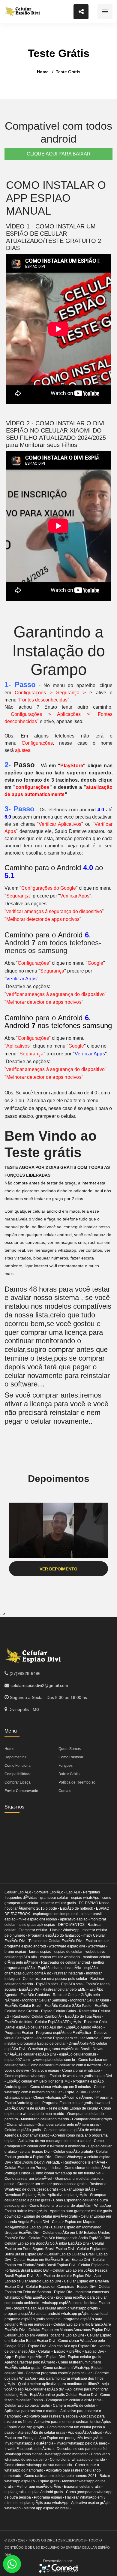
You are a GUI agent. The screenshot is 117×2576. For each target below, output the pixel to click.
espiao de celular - (70, 1952)
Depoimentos (15, 1757)
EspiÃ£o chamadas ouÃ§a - (61, 1968)
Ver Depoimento (58, 1569)
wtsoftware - (98, 1946)
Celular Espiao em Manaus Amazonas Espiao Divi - (70, 2330)
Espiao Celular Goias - (60, 2011)
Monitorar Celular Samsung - (46, 2000)
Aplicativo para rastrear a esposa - (52, 2416)
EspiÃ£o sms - (73, 1984)
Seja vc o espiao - (47, 2071)
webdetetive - (96, 1952)
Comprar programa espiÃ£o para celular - (60, 2373)
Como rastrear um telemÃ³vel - (30, 2179)
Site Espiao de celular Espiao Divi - (65, 2276)
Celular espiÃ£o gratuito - (75, 2152)
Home (43, 72)
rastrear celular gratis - (60, 1903)
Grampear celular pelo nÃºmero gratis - (69, 2125)
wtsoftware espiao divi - (68, 1946)
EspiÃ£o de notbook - (78, 1908)
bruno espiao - (17, 1952)
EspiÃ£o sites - (49, 1984)
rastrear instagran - (70, 1973)
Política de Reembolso (77, 1782)
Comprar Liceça (18, 1782)
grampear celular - (56, 1898)
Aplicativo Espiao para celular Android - (69, 2038)
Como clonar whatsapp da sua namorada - (40, 2465)
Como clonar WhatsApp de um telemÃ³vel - (68, 2173)
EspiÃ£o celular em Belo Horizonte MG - (40, 2081)
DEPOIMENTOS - (73, 1925)
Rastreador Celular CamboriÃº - (39, 2016)
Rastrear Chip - (96, 2022)
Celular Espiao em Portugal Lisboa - (34, 2168)
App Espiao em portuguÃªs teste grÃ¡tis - (72, 2438)
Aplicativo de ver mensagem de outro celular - (56, 2141)
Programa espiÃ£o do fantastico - (56, 1935)
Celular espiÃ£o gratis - (24, 2130)
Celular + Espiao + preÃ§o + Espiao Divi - (72, 2351)
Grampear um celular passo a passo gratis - (53, 2184)
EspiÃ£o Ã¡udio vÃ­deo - (85, 2027)
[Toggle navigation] (105, 12)
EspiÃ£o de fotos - (20, 2022)
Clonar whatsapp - (22, 2125)
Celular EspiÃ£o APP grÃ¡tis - (60, 2022)
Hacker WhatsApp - (66, 1930)
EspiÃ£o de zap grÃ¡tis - (27, 2427)
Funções (66, 1766)
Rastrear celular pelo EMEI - (66, 1989)
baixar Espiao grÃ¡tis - (79, 2189)
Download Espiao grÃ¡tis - (26, 2195)
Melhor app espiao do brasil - (48, 2508)
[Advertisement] (42, 1843)
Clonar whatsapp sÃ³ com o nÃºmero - (65, 2098)
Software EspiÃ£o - (50, 1892)
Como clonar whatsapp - (82, 2071)
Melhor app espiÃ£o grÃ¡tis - (40, 2487)
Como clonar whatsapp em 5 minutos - (62, 2087)
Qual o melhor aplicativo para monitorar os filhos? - (60, 2384)
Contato (65, 1791)
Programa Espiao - (20, 2033)
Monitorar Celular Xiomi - (91, 2000)
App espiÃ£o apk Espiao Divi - (74, 2346)
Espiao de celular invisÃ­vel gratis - (52, 2216)
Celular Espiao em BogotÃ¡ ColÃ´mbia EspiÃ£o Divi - (48, 2243)
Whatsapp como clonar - (25, 2454)
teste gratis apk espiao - (38, 1925)
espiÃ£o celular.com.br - (79, 2054)
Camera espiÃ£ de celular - (75, 2406)
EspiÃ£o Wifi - (31, 1989)
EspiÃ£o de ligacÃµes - (84, 2016)
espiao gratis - (16, 2492)
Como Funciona (18, 1766)
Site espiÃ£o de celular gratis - (43, 2433)
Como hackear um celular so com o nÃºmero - (66, 2065)
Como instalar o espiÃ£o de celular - (73, 2130)
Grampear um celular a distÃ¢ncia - (75, 2400)
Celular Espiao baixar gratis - (29, 2406)
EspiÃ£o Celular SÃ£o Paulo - (69, 2006)
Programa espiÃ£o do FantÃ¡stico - (65, 2033)
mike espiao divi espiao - (39, 1919)
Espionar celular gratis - (83, 2487)
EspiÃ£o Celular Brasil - (24, 2006)
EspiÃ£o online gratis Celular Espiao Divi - (65, 2395)
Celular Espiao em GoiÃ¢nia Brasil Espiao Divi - (53, 2260)
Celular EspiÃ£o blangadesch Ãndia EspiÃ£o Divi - (70, 2238)
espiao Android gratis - (47, 2492)
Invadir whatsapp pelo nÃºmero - (83, 2443)
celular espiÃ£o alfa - (22, 1957)
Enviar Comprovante (21, 1791)
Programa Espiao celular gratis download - (77, 2103)
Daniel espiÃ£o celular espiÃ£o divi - (35, 2027)
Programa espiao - (49, 2497)
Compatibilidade (18, 1774)
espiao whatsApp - (87, 1898)
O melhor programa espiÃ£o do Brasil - (60, 2049)
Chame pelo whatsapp (12, 2564)
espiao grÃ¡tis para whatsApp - (46, 2503)
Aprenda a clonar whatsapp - (28, 2135)
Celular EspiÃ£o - (19, 1892)
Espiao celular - (98, 1941)
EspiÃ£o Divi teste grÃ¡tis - (27, 2108)
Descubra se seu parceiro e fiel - (83, 2449)
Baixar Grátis (69, 1774)
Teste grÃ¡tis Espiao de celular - (75, 2108)
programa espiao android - (27, 1946)
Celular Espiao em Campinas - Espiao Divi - (62, 2287)
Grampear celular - (34, 1930)
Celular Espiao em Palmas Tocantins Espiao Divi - (46, 2335)
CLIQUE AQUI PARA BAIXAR (59, 154)
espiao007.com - (19, 2060)
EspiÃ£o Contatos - (37, 1995)
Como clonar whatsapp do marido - (78, 2460)
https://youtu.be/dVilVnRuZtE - (39, 2162)
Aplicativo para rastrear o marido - (32, 2411)
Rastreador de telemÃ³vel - (85, 2162)
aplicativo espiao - (75, 1919)
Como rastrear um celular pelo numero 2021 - (62, 2476)
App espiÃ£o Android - (86, 2433)
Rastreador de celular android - (67, 1962)
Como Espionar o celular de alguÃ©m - (62, 2206)
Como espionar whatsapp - (27, 2076)
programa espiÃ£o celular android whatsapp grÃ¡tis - (57, 2308)
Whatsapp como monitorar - (68, 2454)
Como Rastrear (71, 1757)
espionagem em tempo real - (57, 1914)
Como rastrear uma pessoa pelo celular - (57, 1979)
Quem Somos (70, 1749)
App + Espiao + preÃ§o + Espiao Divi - (36, 2357)
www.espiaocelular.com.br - (55, 2060)
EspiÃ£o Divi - (77, 2092)
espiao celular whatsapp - (61, 1957)
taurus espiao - (42, 1952)
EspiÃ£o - (75, 1892)
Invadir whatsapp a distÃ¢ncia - (30, 2443)
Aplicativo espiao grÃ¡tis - (69, 2195)
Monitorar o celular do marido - (46, 2119)
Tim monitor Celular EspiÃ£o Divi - (57, 1941)
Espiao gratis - (50, 2481)
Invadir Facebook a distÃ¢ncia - (31, 2449)
